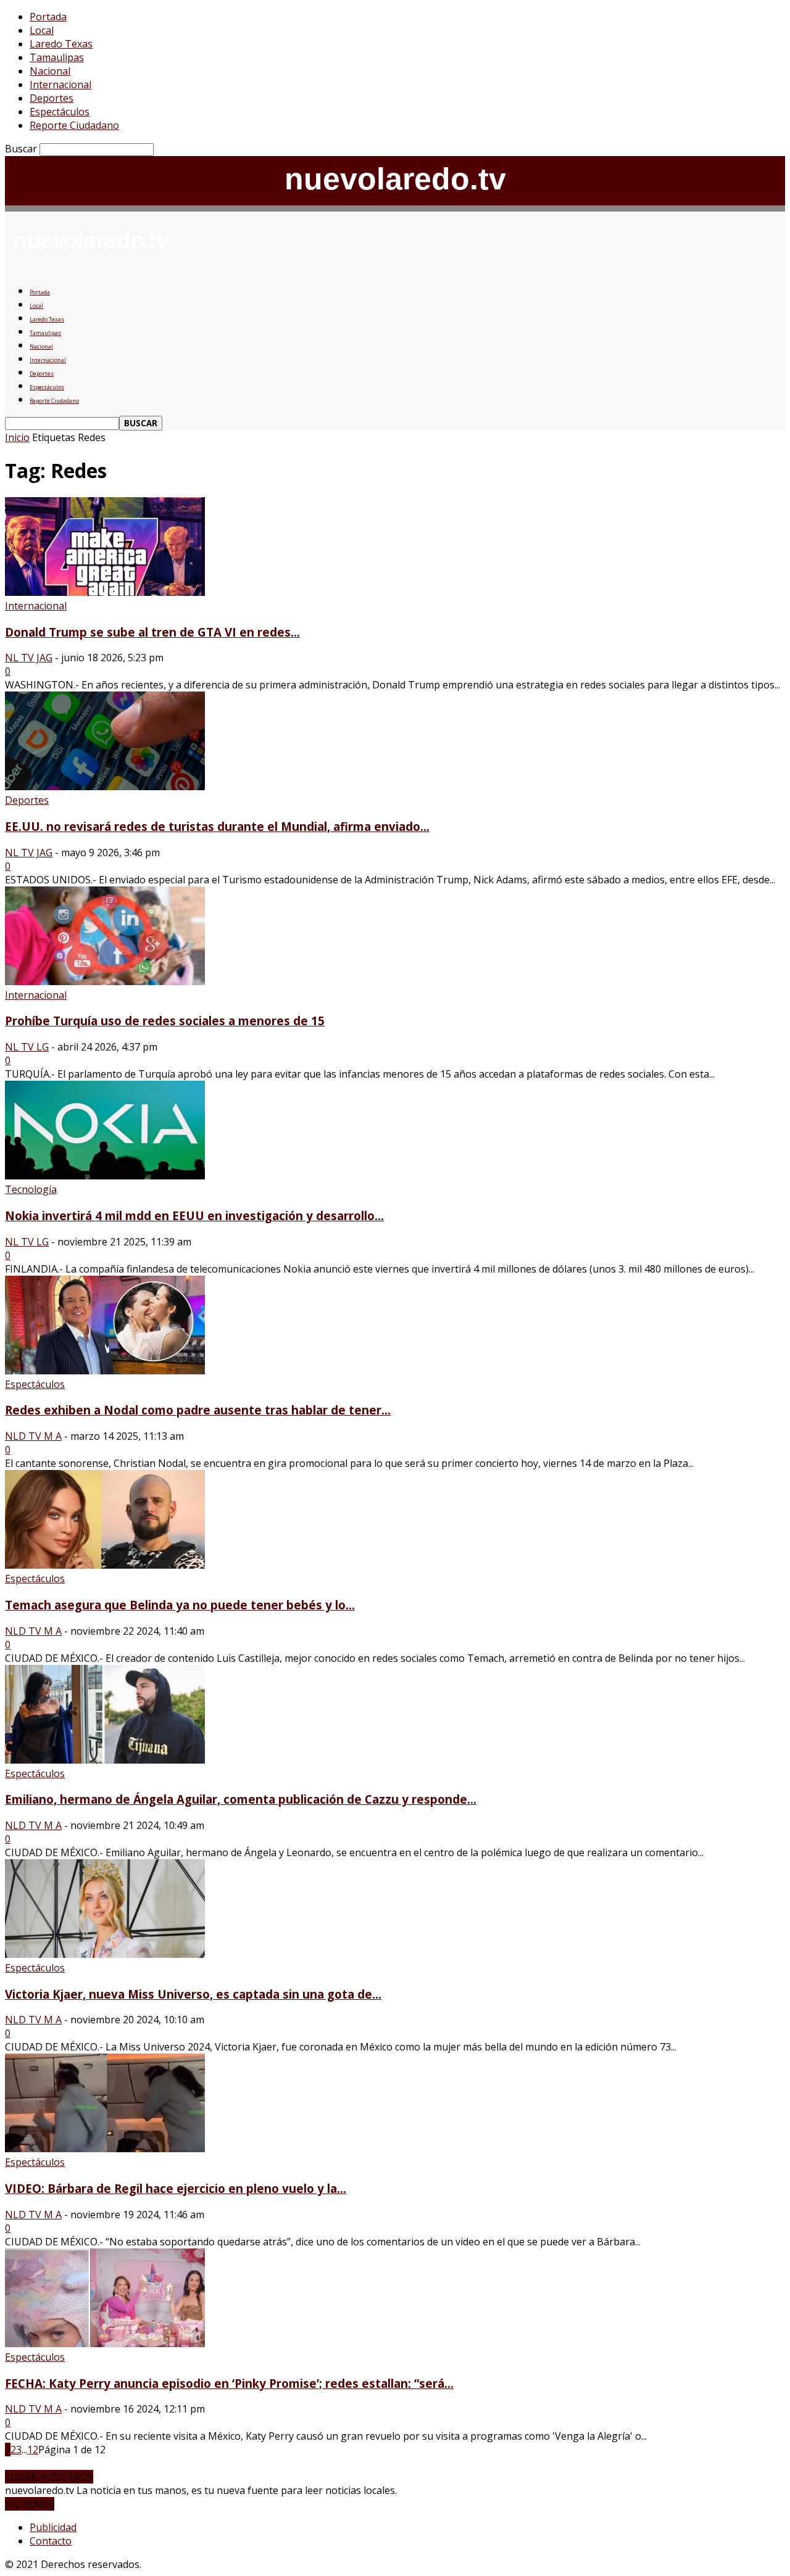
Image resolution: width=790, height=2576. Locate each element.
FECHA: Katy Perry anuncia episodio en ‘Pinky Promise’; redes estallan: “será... (229, 2383)
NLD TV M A (33, 1436)
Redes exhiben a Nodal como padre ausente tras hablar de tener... (198, 1410)
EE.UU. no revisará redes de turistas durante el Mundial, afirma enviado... (217, 826)
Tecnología (31, 1189)
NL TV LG (27, 1047)
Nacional (50, 71)
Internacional (60, 85)
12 (33, 2450)
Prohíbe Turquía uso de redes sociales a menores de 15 (165, 1021)
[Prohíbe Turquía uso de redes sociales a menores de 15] (105, 981)
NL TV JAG (29, 658)
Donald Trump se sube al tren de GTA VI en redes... (152, 632)
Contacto (51, 2541)
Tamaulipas (57, 57)
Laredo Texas (61, 44)
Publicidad (53, 2527)
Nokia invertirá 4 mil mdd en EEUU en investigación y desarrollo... (194, 1216)
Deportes (52, 98)
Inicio (17, 437)
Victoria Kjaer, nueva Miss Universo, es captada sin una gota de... (193, 1994)
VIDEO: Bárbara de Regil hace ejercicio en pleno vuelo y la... (176, 2188)
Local (42, 30)
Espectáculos (60, 112)
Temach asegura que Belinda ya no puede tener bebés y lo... (180, 1605)
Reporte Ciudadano (74, 125)
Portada (48, 17)
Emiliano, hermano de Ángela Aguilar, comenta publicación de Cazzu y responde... (241, 1799)
